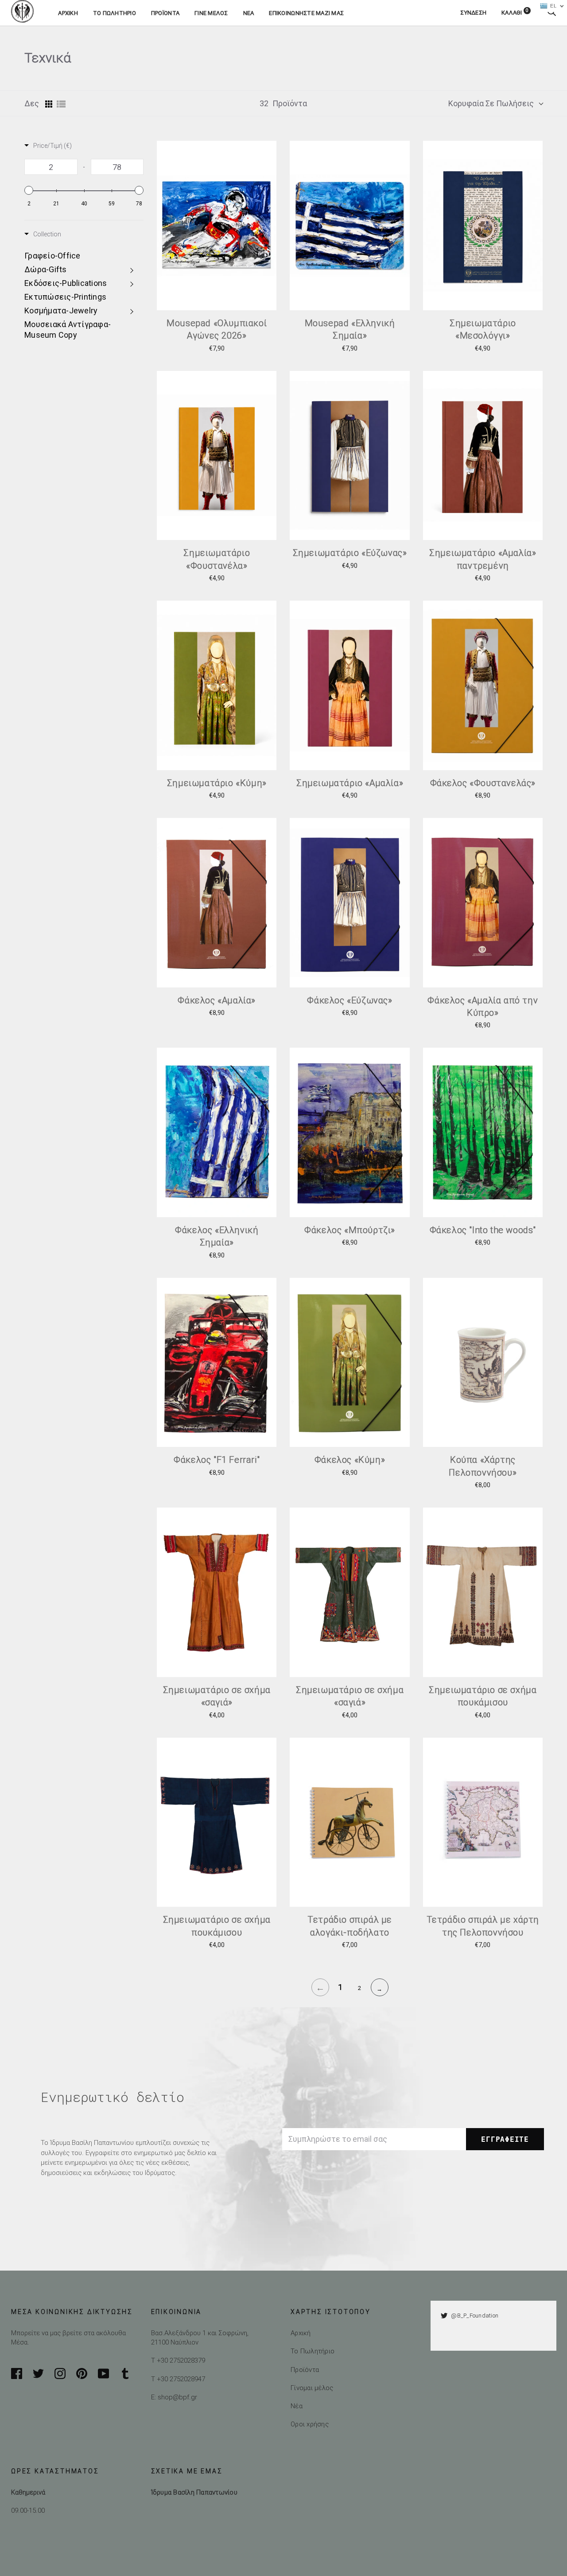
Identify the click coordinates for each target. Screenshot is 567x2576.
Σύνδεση (473, 13)
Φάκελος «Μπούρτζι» (350, 1230)
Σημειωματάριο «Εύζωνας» (350, 553)
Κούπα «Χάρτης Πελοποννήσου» (483, 1466)
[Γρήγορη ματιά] (272, 252)
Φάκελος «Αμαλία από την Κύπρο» (483, 1006)
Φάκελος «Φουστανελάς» (483, 783)
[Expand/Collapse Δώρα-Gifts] (133, 270)
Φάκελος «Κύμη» (350, 1460)
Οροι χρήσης (310, 2424)
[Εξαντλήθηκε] (272, 1409)
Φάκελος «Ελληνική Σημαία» (217, 1236)
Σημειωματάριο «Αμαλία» (350, 783)
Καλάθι (515, 13)
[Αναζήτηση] (551, 13)
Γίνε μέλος (211, 13)
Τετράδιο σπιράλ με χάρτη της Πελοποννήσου (483, 1926)
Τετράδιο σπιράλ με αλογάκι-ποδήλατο (350, 1926)
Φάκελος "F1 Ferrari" (217, 1460)
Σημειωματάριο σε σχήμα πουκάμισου (483, 1696)
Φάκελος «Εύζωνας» (350, 1000)
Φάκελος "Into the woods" (483, 1230)
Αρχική (68, 13)
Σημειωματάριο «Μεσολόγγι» (483, 329)
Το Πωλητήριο (313, 2351)
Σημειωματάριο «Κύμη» (217, 783)
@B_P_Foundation (475, 2316)
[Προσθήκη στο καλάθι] (272, 272)
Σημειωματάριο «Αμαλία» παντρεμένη (483, 559)
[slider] (29, 190)
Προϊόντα (165, 13)
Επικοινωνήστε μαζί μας (306, 13)
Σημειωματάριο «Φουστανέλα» (217, 559)
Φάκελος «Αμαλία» (217, 1000)
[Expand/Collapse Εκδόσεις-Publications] (133, 283)
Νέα (249, 13)
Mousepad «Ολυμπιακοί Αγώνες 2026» (217, 329)
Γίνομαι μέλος (312, 2388)
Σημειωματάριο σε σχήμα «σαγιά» (217, 1696)
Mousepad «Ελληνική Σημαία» (350, 329)
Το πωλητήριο (115, 13)
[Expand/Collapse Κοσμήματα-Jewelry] (133, 311)
